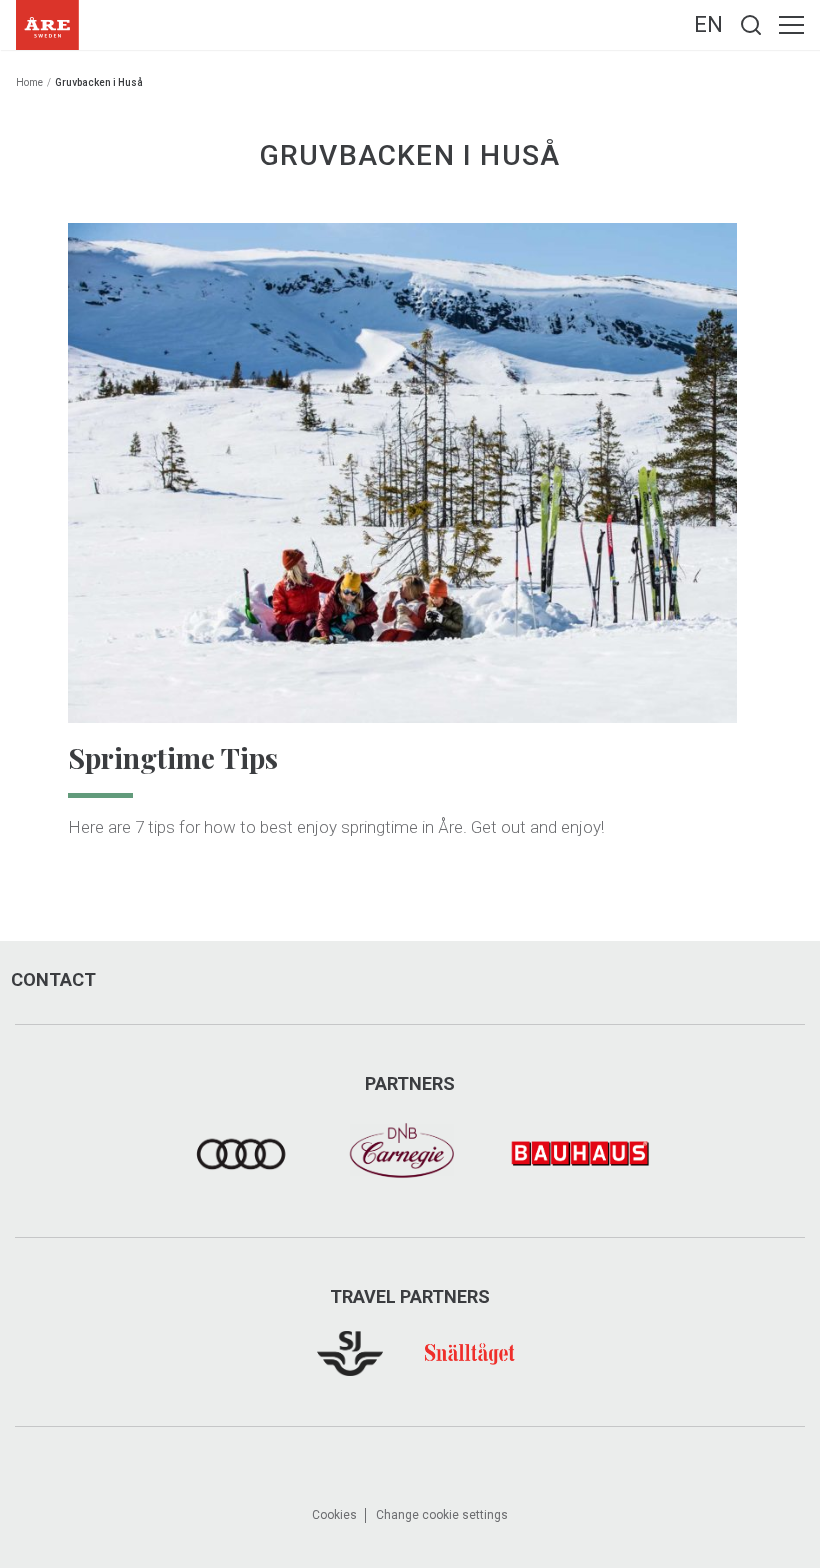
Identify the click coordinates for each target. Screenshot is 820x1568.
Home (29, 82)
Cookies (334, 1515)
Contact (53, 980)
